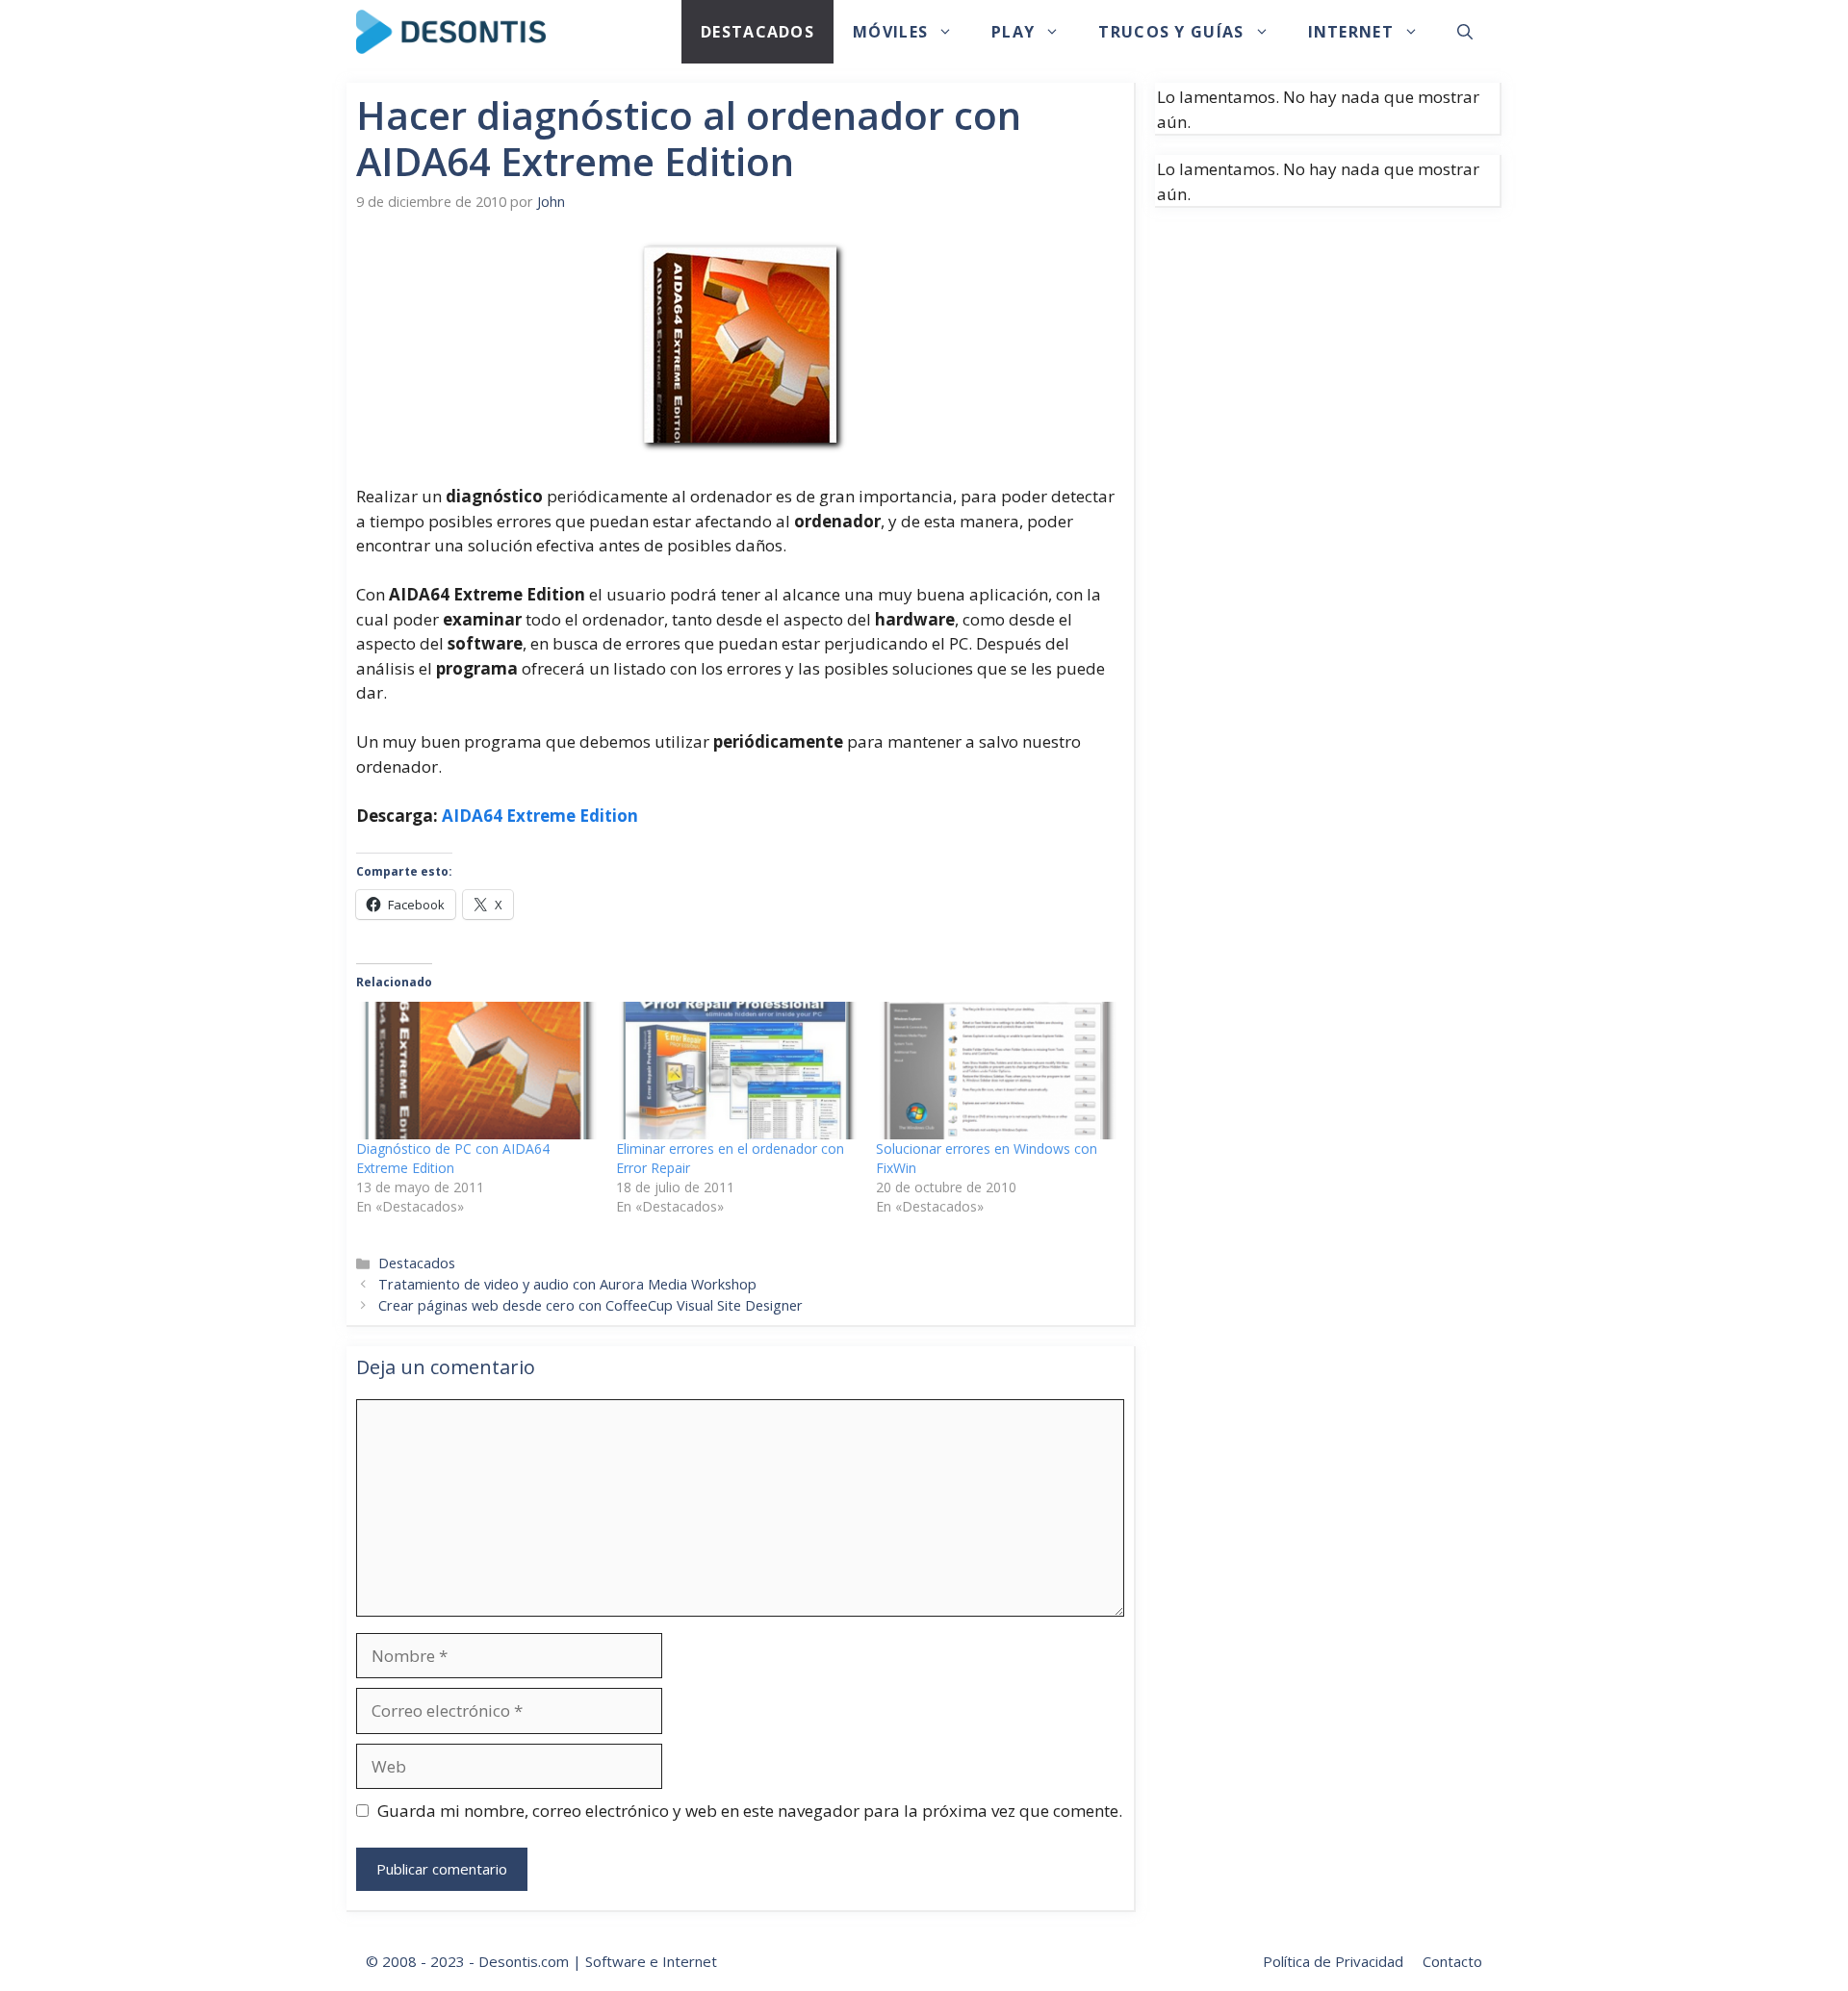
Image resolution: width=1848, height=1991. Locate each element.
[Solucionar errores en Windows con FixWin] (996, 1071)
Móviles (890, 32)
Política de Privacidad (1333, 1961)
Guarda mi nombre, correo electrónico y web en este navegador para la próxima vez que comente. (750, 1811)
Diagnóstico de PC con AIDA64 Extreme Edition (453, 1158)
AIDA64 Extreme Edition (540, 816)
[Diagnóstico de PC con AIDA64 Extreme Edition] (476, 1071)
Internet (1351, 32)
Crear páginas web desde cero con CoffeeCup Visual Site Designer (590, 1305)
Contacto (1452, 1961)
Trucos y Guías (1171, 32)
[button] (1465, 32)
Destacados (757, 32)
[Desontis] (451, 32)
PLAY (1013, 32)
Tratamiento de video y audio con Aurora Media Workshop (567, 1284)
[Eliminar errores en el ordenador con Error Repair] (736, 1071)
